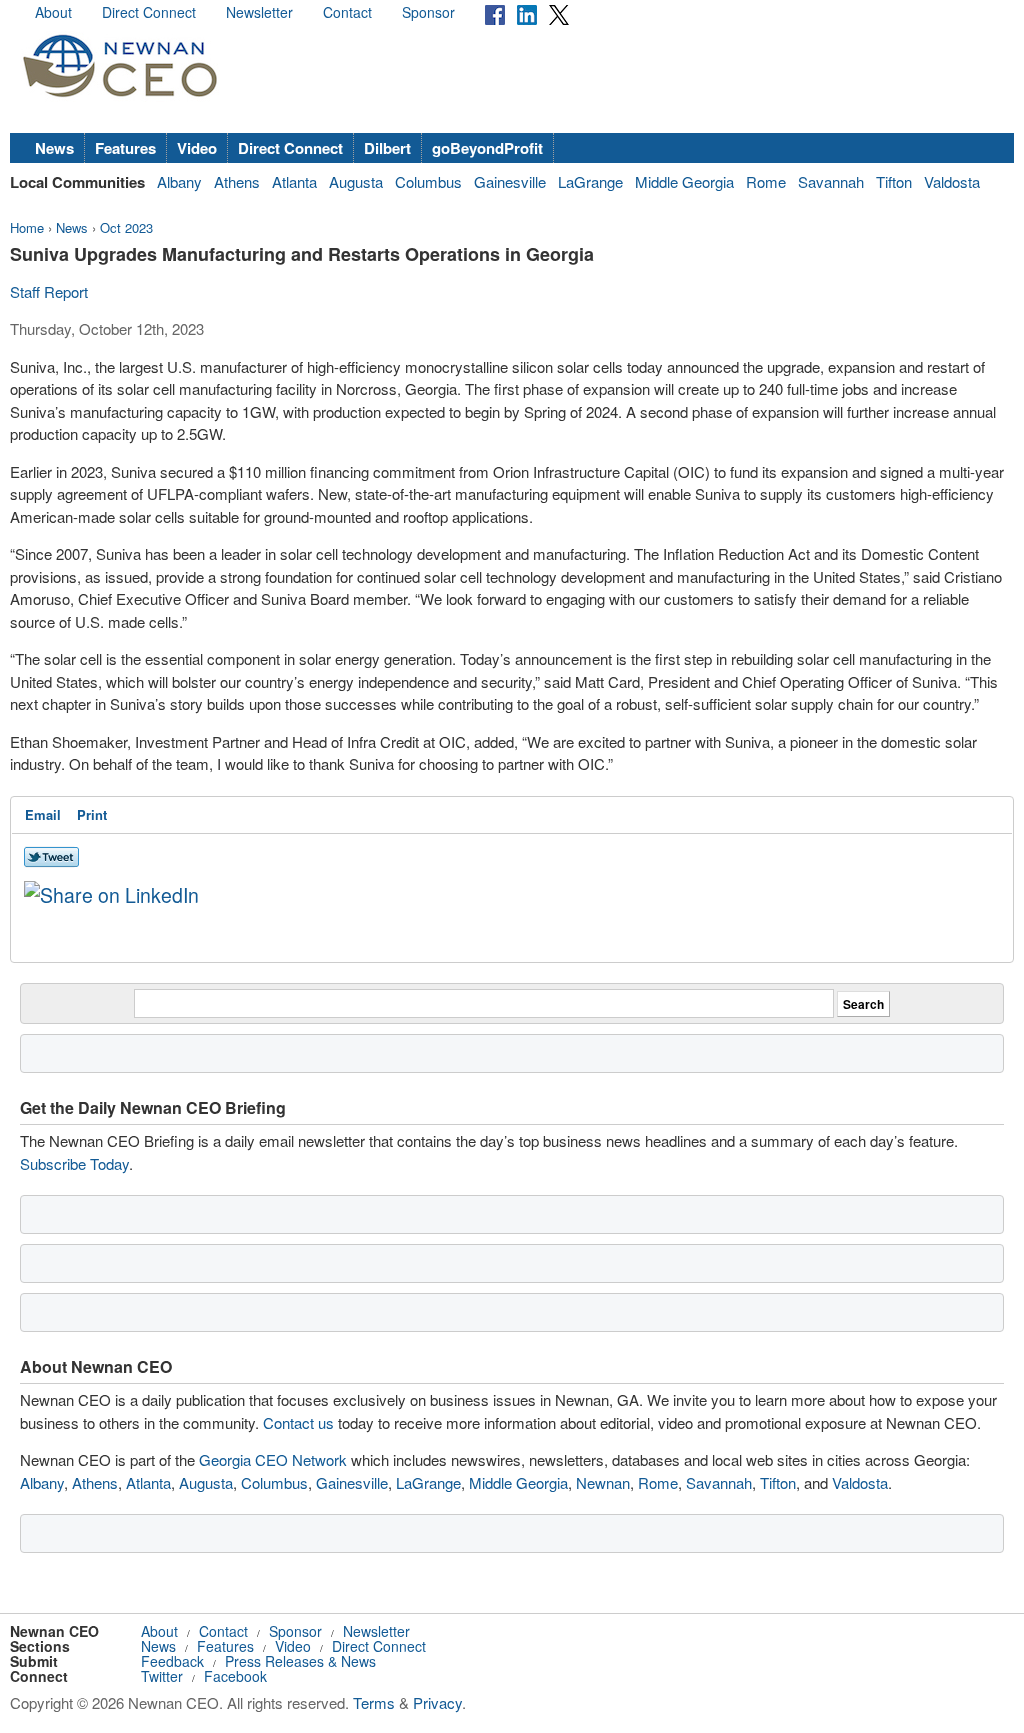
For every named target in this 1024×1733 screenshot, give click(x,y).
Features (125, 148)
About (53, 12)
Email (43, 814)
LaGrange (590, 181)
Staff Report (49, 291)
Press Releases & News (300, 1661)
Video (197, 148)
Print (92, 814)
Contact (347, 12)
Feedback (172, 1661)
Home (27, 227)
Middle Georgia (684, 181)
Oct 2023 (126, 227)
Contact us (298, 1422)
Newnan (603, 1482)
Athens (237, 181)
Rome (766, 181)
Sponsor (428, 12)
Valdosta (952, 181)
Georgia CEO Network (273, 1459)
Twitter (162, 1676)
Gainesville (510, 181)
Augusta (356, 181)
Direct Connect (149, 12)
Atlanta (294, 181)
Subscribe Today (74, 1163)
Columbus (428, 181)
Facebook (235, 1676)
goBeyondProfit (487, 148)
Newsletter (259, 12)
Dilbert (387, 148)
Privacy (437, 1702)
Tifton (894, 181)
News (54, 148)
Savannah (831, 181)
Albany (179, 181)
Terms (374, 1702)
